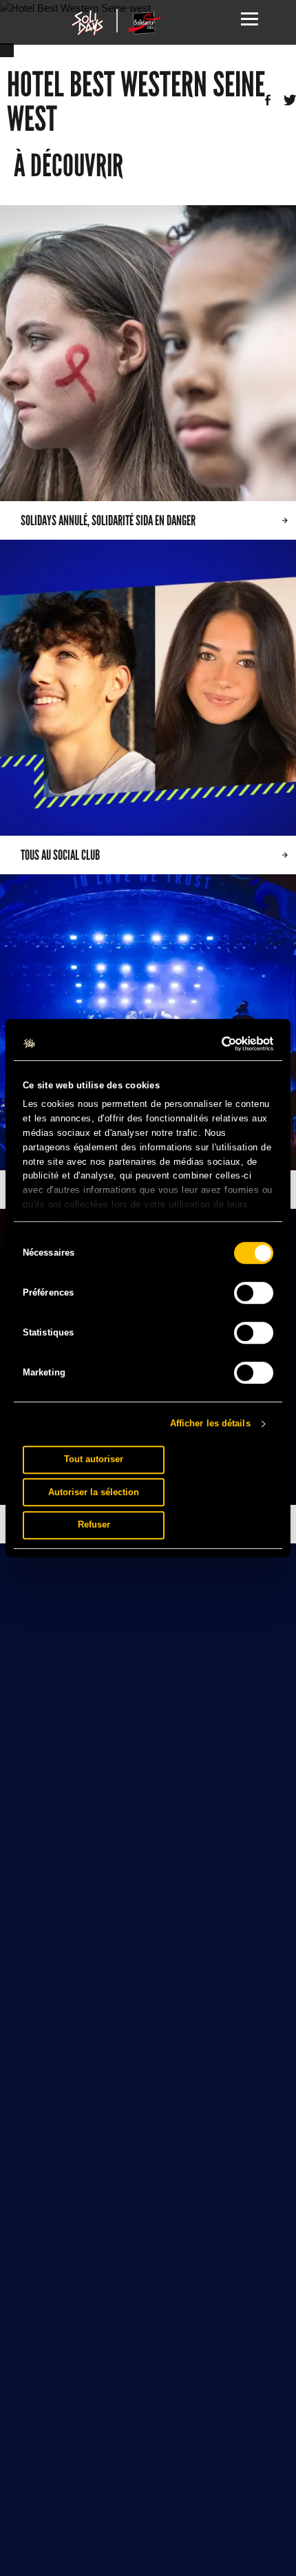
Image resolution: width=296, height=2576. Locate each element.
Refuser (94, 1524)
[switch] (254, 1293)
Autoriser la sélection (94, 1492)
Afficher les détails (210, 1423)
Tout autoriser (94, 1459)
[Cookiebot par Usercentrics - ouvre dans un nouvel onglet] (213, 1044)
